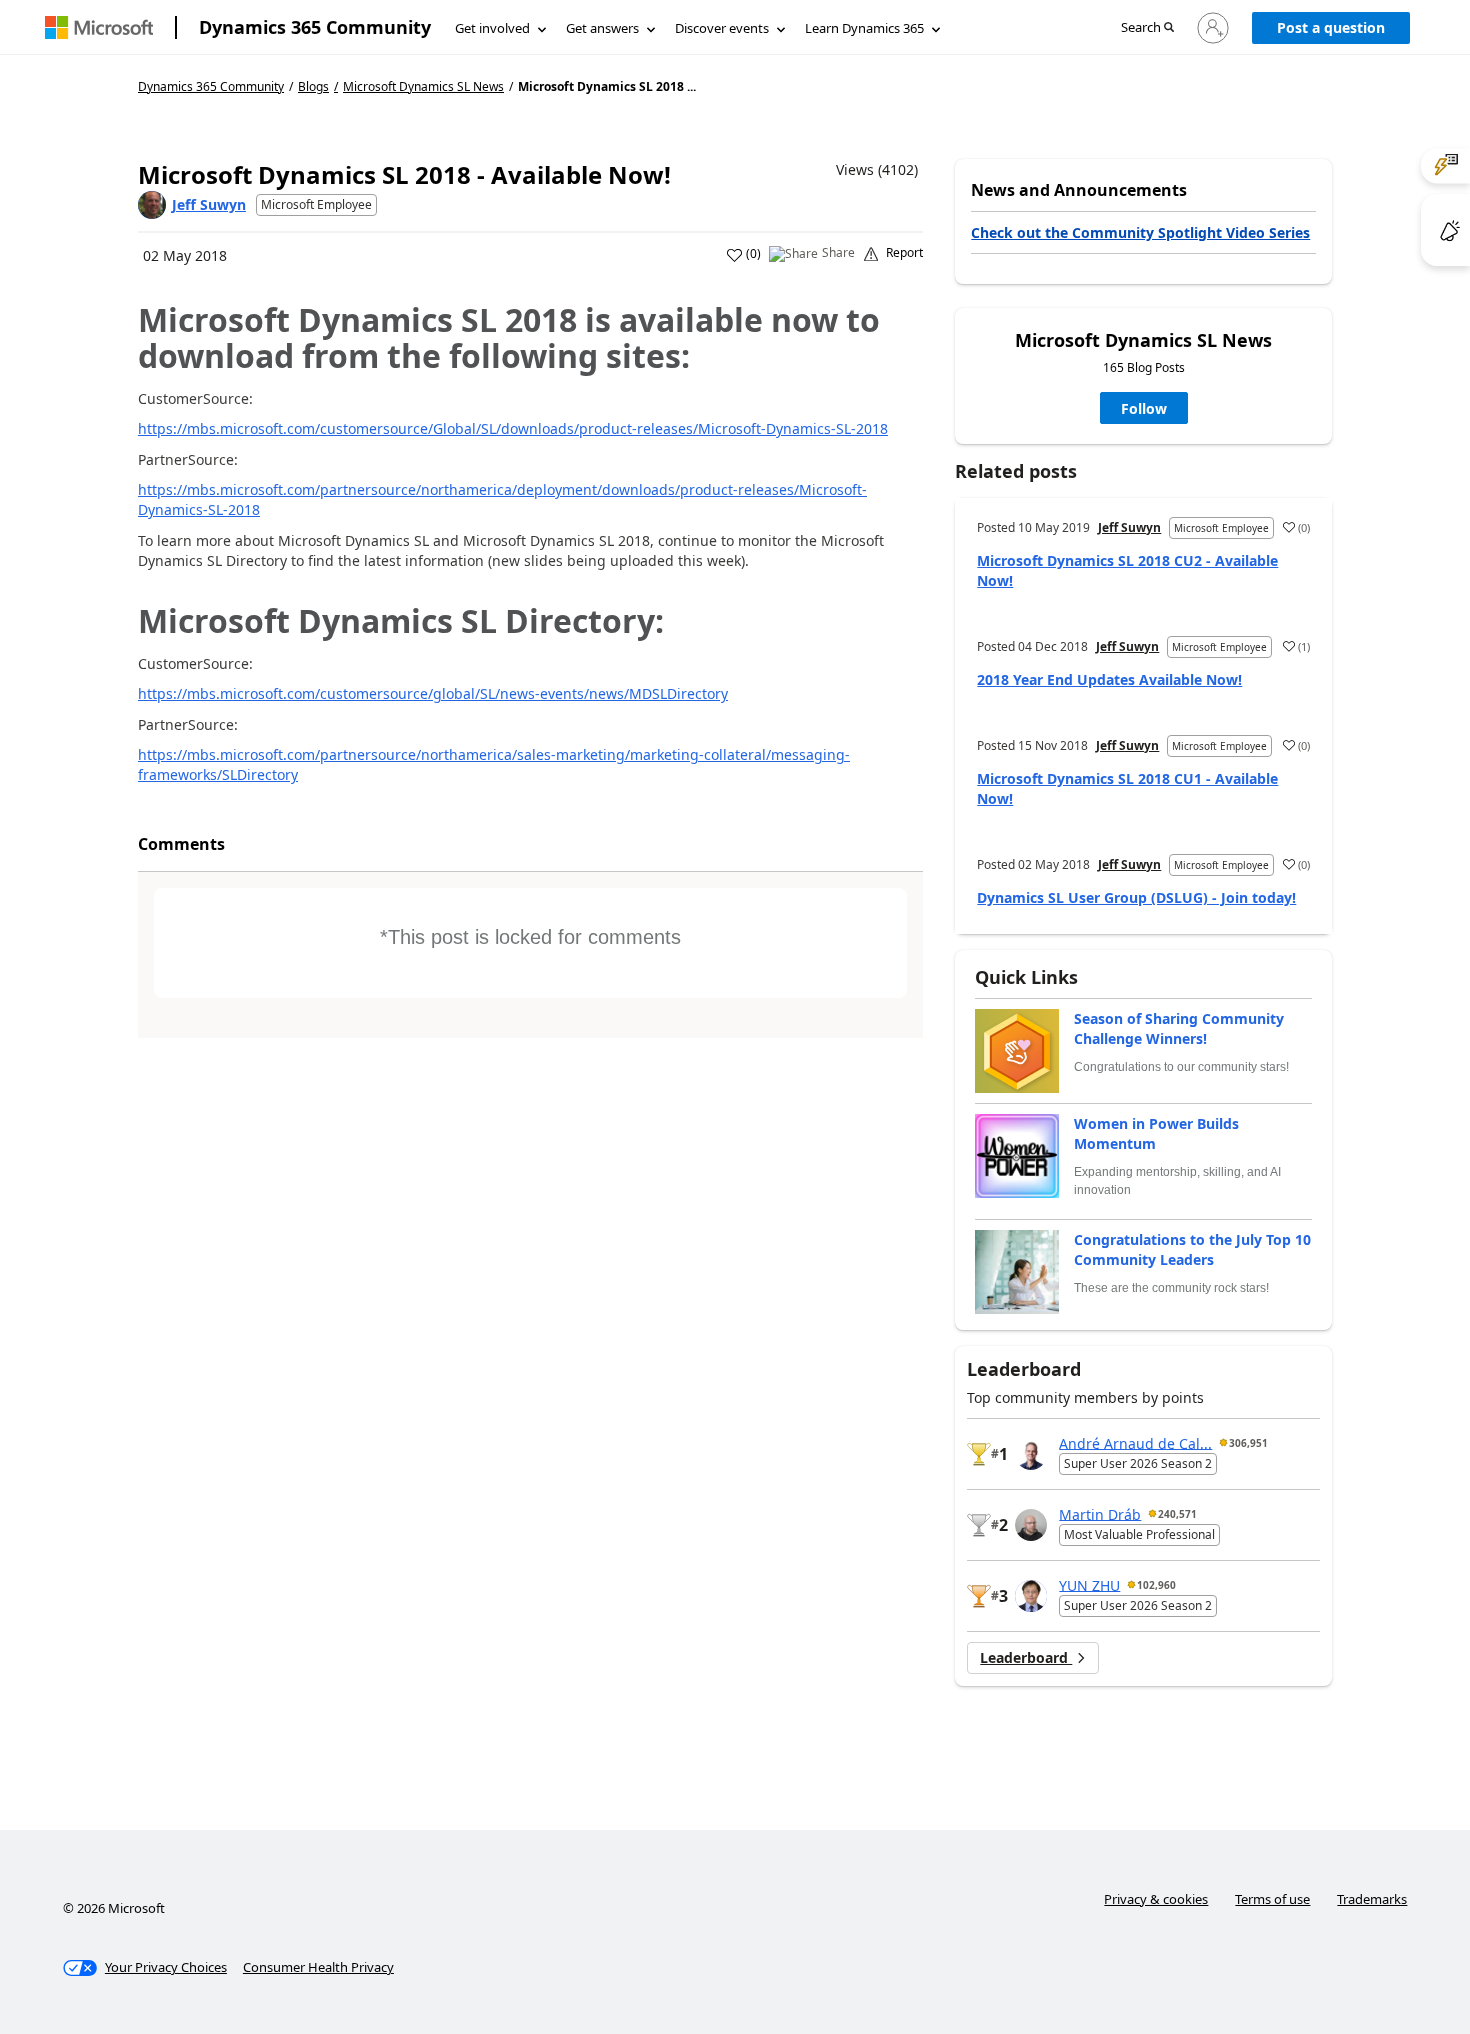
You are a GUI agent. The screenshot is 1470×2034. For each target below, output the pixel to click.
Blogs (313, 86)
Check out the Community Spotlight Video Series (1140, 232)
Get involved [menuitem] (492, 28)
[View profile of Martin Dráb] (1031, 1525)
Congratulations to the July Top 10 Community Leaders (1192, 1249)
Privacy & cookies (1156, 1899)
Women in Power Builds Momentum (1156, 1133)
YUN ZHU (1089, 1584)
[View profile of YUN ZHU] (1031, 1596)
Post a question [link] (1331, 27)
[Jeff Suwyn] (152, 205)
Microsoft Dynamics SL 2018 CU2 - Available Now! (1127, 570)
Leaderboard (1026, 1657)
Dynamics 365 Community (315, 27)
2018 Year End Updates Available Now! (1109, 679)
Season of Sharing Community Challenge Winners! (1179, 1028)
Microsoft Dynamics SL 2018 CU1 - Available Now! (1127, 788)
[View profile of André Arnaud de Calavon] (1031, 1454)
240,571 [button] (1177, 1514)
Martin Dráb (1100, 1513)
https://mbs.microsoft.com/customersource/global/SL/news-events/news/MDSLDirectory (433, 693)
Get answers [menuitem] (602, 28)
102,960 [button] (1156, 1585)
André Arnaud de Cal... (1135, 1442)
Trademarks (1372, 1899)
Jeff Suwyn (209, 204)
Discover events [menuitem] (722, 28)
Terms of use (1272, 1899)
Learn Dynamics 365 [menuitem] (864, 28)
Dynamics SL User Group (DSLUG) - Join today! (1136, 897)
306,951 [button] (1248, 1443)
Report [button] (904, 253)
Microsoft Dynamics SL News (423, 87)
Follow (1144, 408)
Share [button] (838, 253)
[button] (1147, 28)
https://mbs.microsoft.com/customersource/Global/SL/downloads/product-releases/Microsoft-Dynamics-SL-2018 (513, 428)
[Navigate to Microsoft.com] (99, 27)
